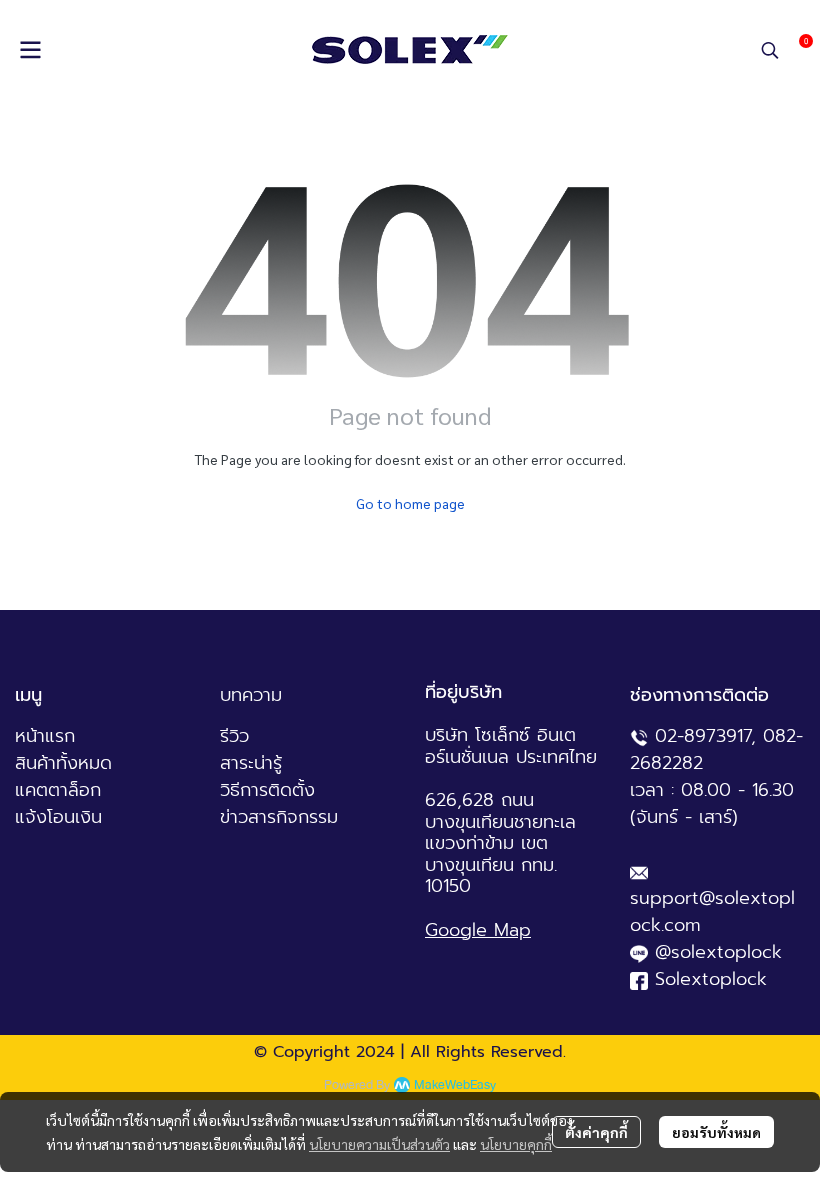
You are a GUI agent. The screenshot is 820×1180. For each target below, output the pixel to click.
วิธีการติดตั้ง (267, 790)
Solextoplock (711, 979)
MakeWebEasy (455, 1085)
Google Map (478, 930)
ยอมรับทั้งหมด (716, 1132)
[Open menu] (30, 50)
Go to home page (410, 503)
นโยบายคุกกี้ (516, 1144)
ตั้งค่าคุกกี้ (596, 1132)
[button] (770, 50)
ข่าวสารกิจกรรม (279, 817)
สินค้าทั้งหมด (63, 763)
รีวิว (234, 736)
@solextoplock (718, 952)
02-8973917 (703, 736)
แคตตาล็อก (58, 790)
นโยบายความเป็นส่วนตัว (379, 1144)
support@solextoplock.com (712, 911)
